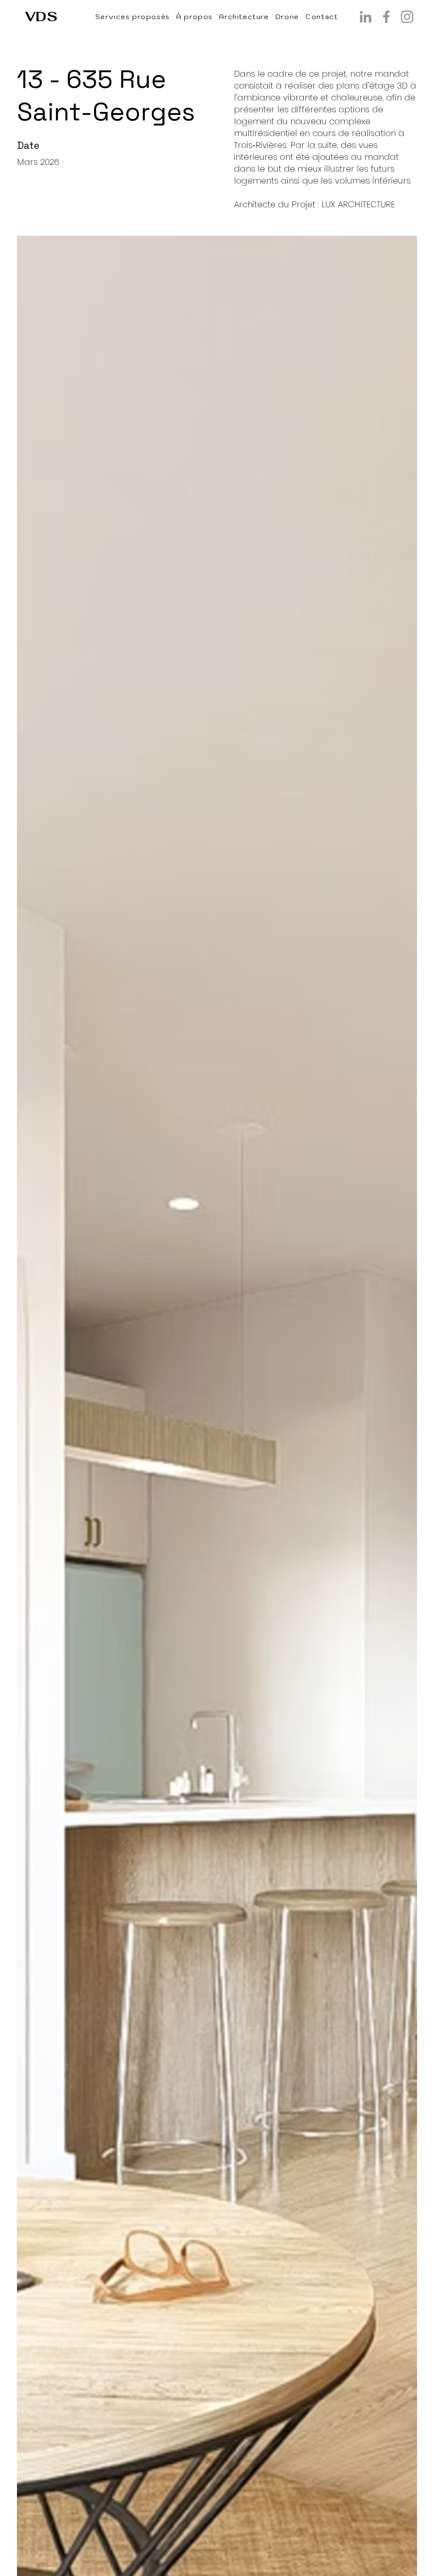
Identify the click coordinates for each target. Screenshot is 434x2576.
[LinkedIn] (366, 17)
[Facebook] (386, 17)
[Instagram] (407, 17)
